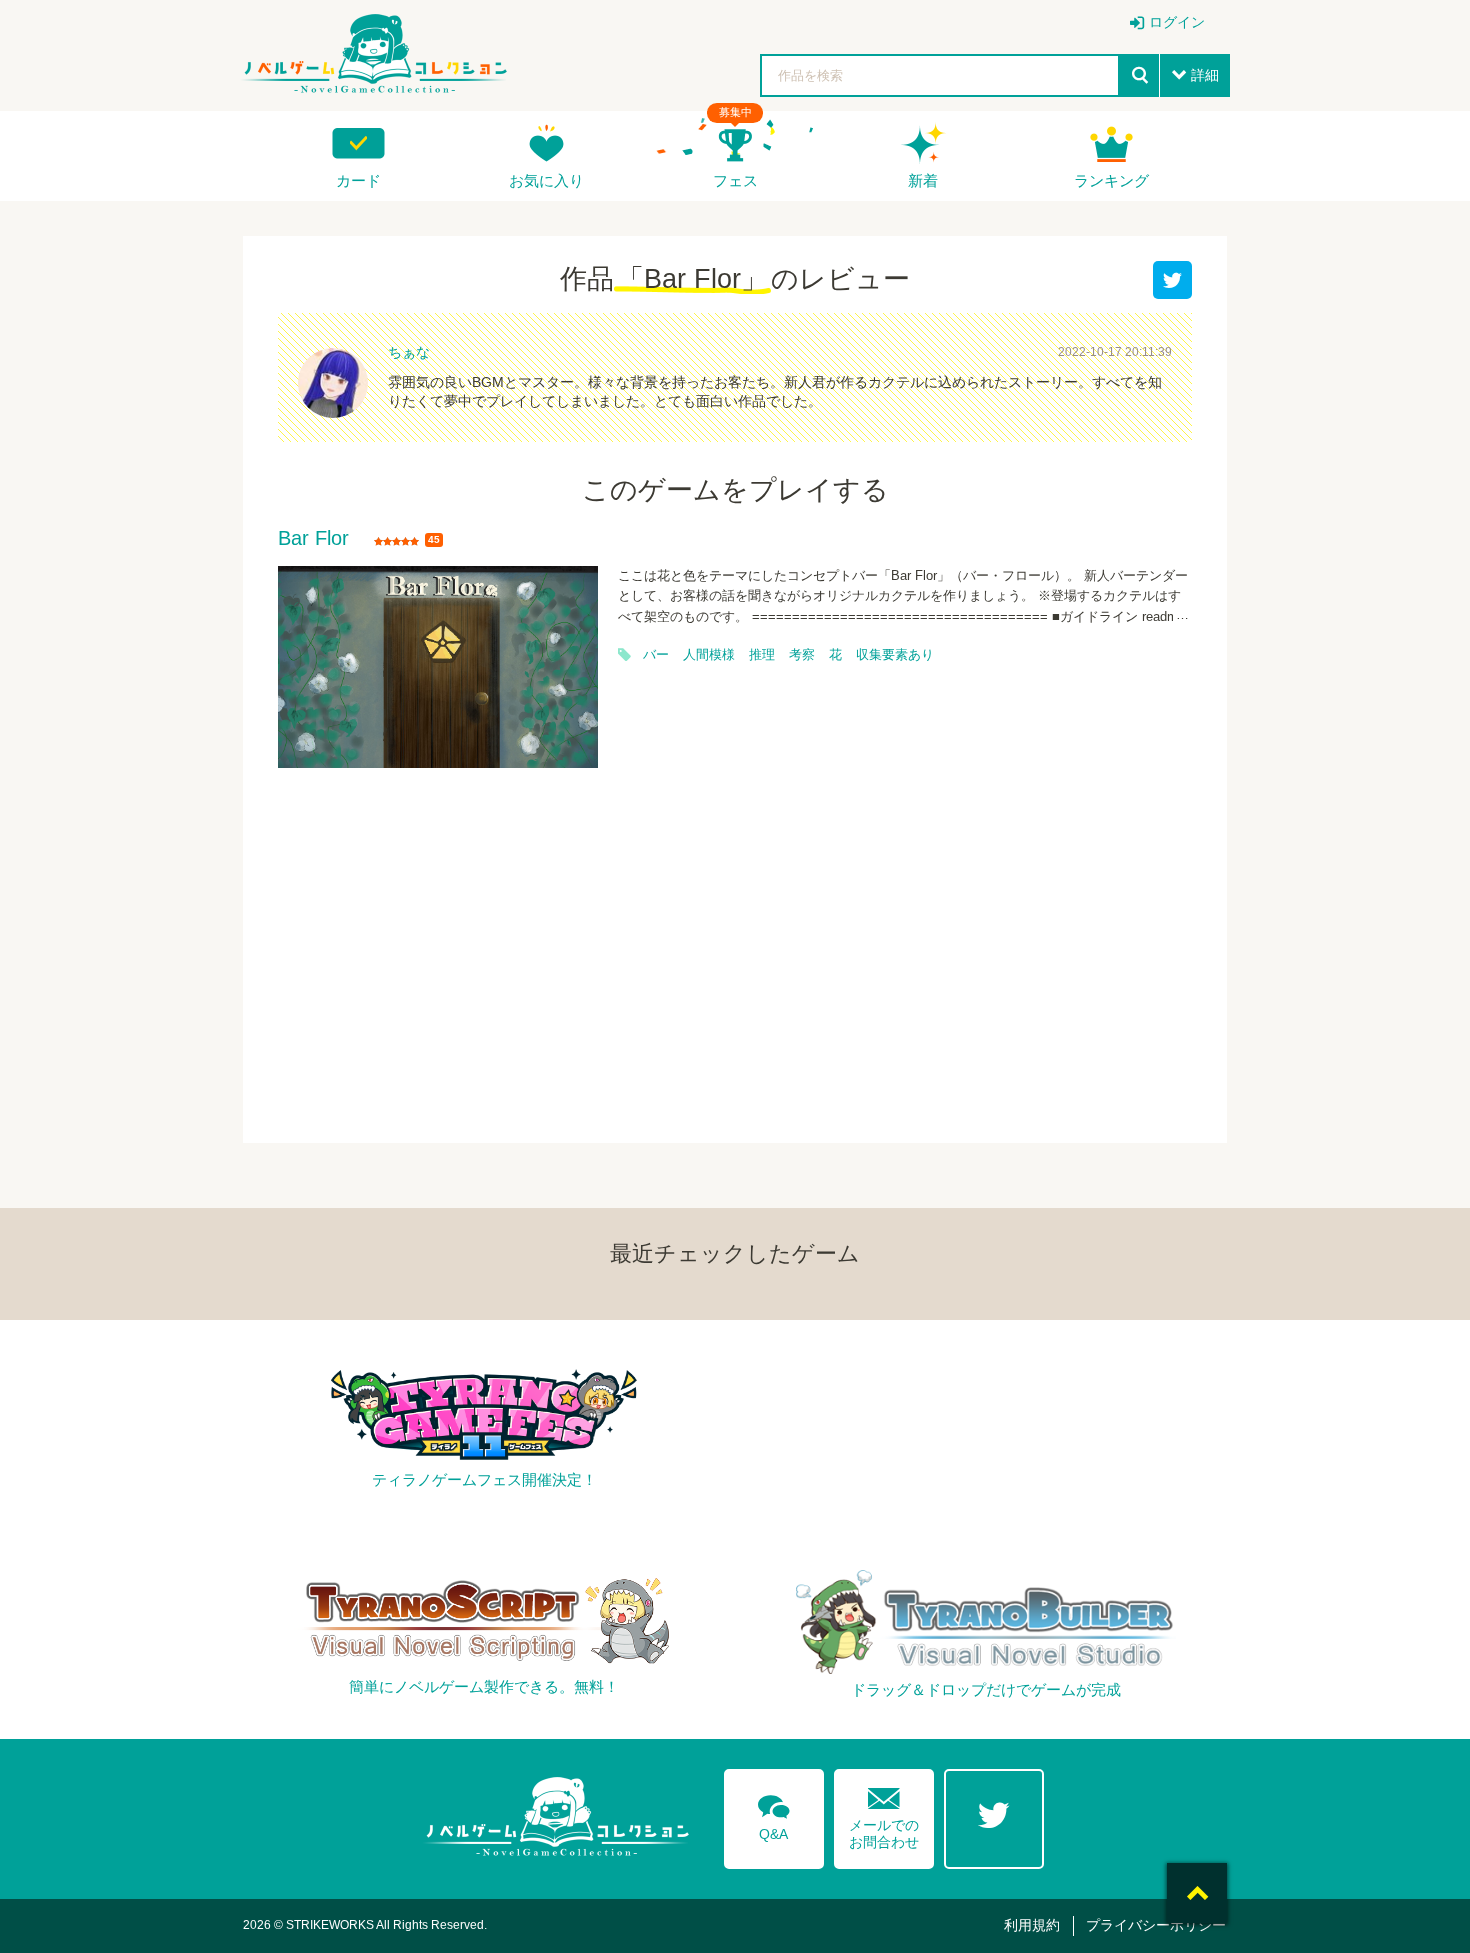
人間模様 (709, 655)
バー (656, 655)
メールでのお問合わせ (884, 1813)
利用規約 (1032, 1925)
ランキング (1111, 180)
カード (358, 180)
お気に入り (546, 180)
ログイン (1177, 22)
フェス (735, 180)
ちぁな (409, 352)
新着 (923, 180)
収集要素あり (895, 655)
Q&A (774, 1814)
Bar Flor (313, 539)
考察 (802, 655)
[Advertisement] (735, 943)
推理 (762, 655)
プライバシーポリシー (1156, 1925)
